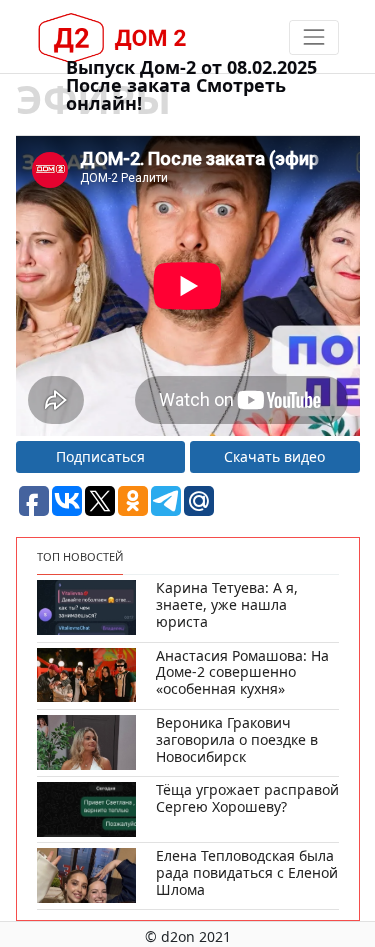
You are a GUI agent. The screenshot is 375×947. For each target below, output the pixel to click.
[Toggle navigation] (313, 37)
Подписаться (100, 456)
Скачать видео (274, 456)
